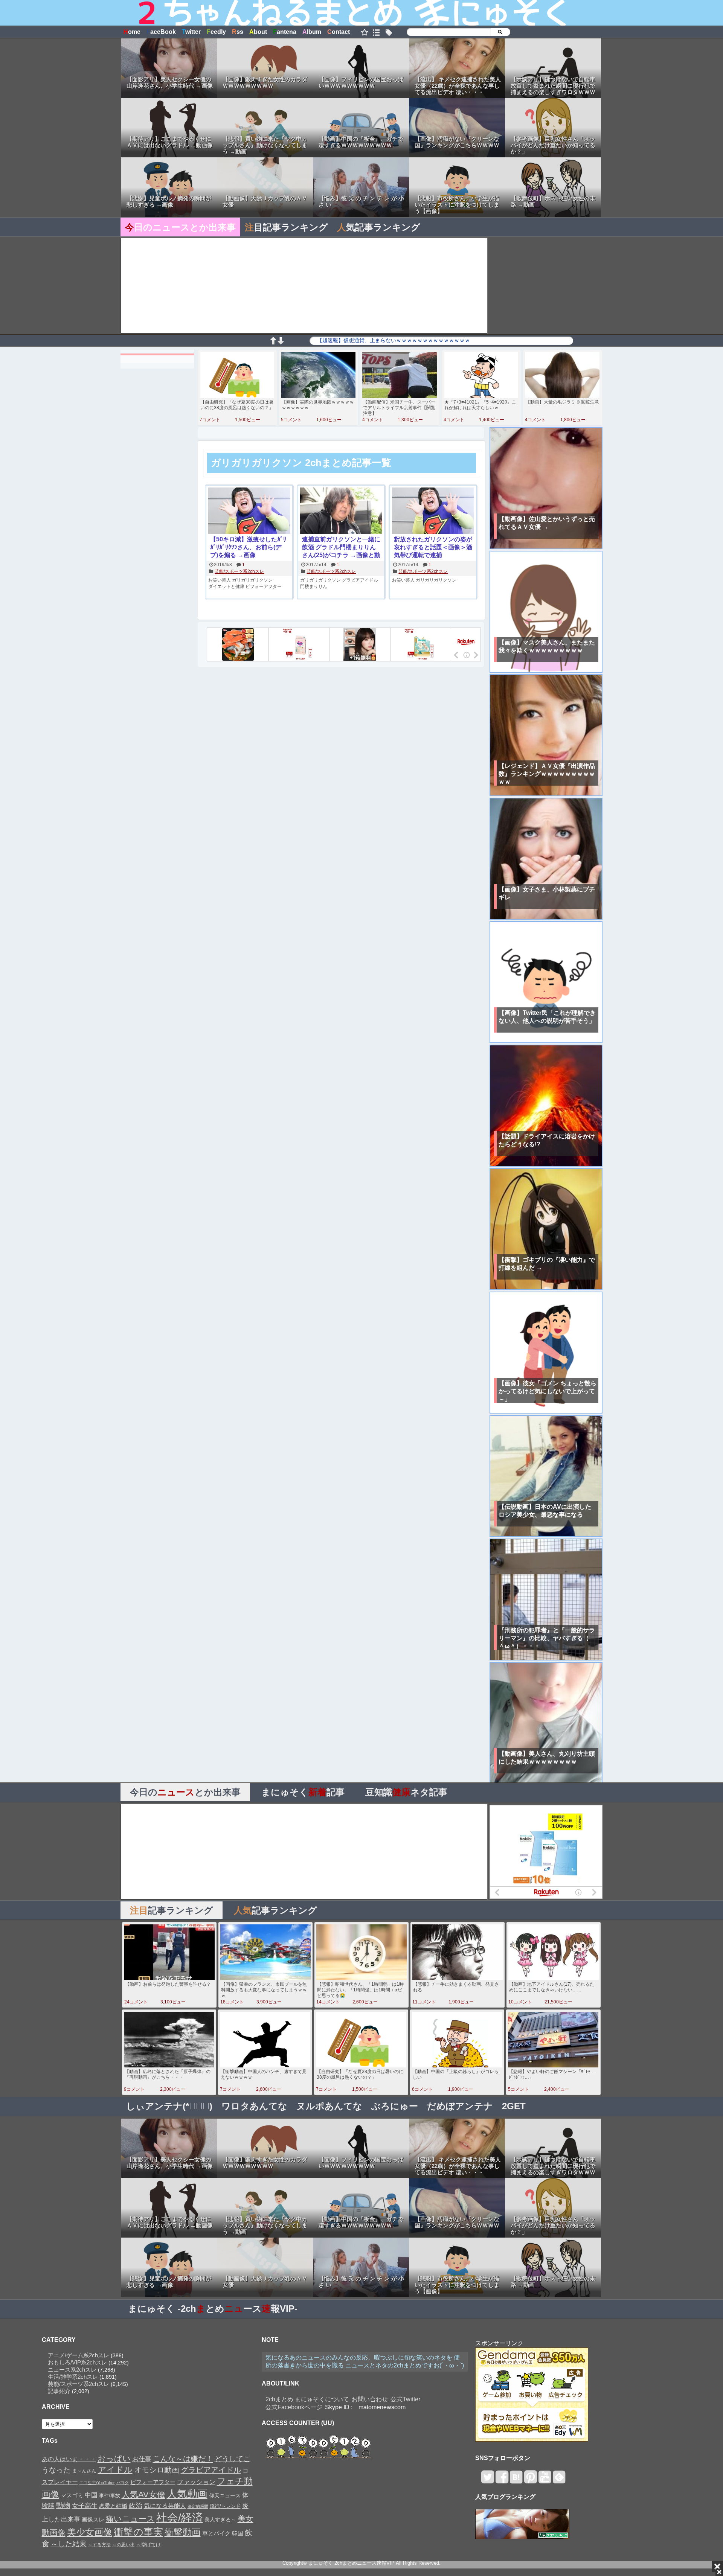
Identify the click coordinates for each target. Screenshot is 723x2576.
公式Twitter (405, 2399)
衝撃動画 (183, 2532)
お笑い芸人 (220, 580)
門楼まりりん (314, 586)
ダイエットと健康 (226, 586)
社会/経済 (180, 2517)
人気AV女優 (143, 2495)
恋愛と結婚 (113, 2506)
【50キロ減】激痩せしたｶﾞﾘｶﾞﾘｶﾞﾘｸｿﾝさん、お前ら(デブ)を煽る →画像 (248, 547)
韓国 (238, 2533)
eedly (216, 32)
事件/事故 (110, 2496)
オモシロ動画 (157, 2470)
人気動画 (187, 2494)
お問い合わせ (370, 2399)
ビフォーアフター (264, 586)
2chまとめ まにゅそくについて (307, 2399)
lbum (312, 32)
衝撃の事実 (138, 2532)
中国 (91, 2495)
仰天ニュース (225, 2496)
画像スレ (93, 2519)
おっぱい (114, 2459)
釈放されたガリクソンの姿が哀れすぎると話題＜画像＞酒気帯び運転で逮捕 (433, 547)
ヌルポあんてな (329, 2106)
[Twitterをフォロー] (487, 2480)
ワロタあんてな (254, 2106)
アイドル (115, 2470)
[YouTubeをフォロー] (545, 2480)
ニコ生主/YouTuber (97, 2483)
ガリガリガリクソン (252, 580)
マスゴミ (72, 2495)
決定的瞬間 (198, 2506)
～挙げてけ (149, 2545)
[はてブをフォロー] (516, 2480)
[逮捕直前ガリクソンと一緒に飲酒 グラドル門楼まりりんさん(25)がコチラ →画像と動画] (341, 511)
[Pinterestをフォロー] (530, 2480)
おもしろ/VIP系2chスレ (77, 2362)
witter (191, 32)
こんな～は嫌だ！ (183, 2459)
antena (285, 32)
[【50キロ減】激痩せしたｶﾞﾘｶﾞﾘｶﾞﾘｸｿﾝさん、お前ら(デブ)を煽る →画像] (249, 511)
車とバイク (216, 2533)
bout (258, 32)
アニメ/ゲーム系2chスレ (79, 2355)
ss (238, 32)
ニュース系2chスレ (72, 2370)
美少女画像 (90, 2532)
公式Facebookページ (294, 2407)
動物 (63, 2505)
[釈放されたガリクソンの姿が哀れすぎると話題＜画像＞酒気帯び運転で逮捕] (433, 511)
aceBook (161, 32)
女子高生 (85, 2506)
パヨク (123, 2483)
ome (132, 32)
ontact (339, 32)
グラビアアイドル (360, 580)
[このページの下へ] (281, 342)
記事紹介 (59, 2391)
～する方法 (99, 2545)
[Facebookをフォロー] (502, 2480)
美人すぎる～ (220, 2520)
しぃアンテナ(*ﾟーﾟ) (169, 2106)
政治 (136, 2506)
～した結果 (69, 2544)
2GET (514, 2106)
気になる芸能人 (165, 2506)
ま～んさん (84, 2471)
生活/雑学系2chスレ (73, 2377)
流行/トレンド (225, 2506)
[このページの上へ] (273, 342)
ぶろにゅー (395, 2106)
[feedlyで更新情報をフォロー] (559, 2480)
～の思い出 (124, 2545)
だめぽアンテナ (460, 2106)
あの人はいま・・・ (69, 2459)
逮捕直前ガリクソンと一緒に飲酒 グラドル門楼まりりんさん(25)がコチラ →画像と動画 (341, 548)
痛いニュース (130, 2519)
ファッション (196, 2482)
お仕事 (142, 2459)
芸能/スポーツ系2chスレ (239, 571)
